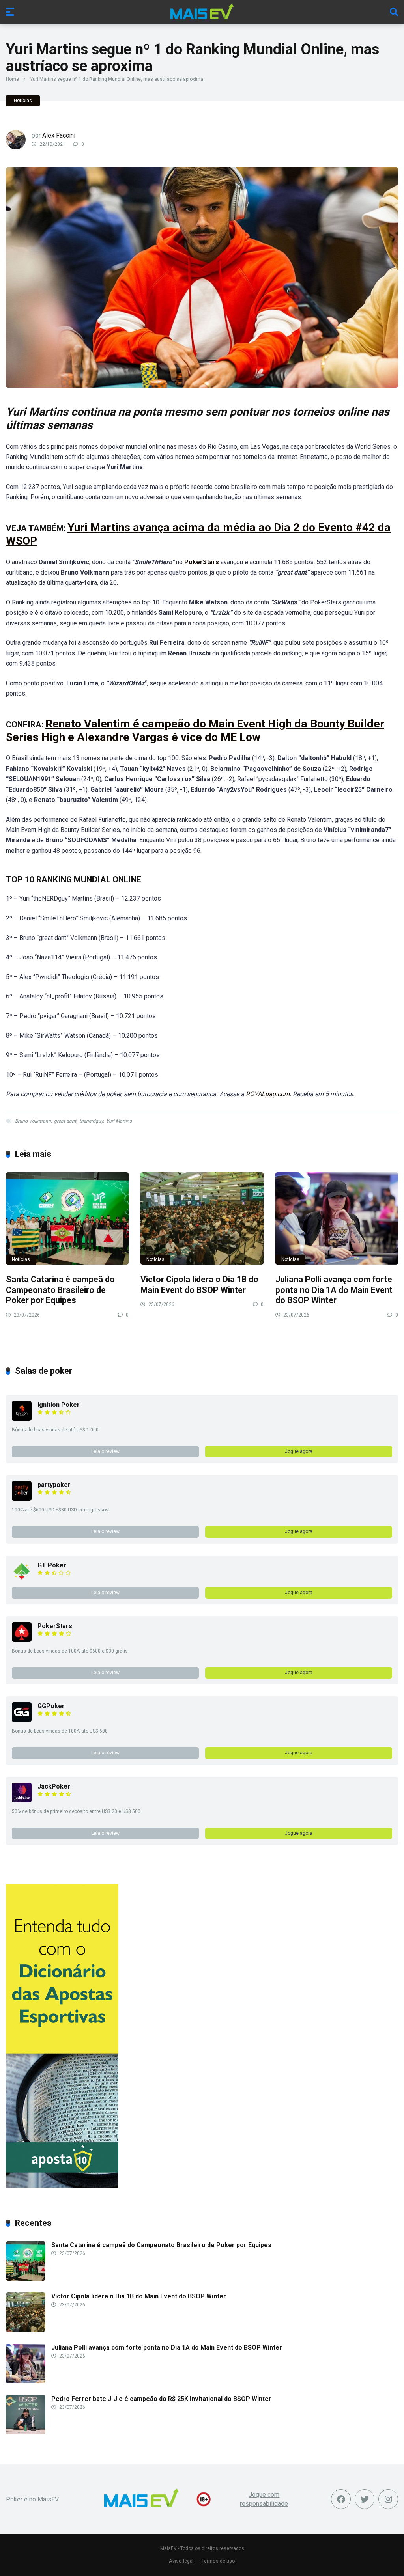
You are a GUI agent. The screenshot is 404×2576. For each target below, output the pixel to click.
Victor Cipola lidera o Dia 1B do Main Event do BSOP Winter (199, 1285)
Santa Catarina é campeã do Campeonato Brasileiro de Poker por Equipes (60, 1290)
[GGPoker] (22, 1720)
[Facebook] (341, 2499)
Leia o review (105, 1451)
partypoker (54, 1485)
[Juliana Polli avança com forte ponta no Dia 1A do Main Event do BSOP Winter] (337, 1218)
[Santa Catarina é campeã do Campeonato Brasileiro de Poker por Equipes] (67, 1218)
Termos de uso (218, 2561)
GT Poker (52, 1565)
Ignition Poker (59, 1405)
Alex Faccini (59, 135)
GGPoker (51, 1706)
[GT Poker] (22, 1579)
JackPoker (54, 1786)
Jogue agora (299, 1451)
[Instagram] (388, 2499)
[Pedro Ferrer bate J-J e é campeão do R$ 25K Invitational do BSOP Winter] (26, 2432)
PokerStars (55, 1626)
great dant (65, 1121)
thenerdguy (91, 1121)
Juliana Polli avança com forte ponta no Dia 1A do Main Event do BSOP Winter (334, 1290)
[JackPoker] (22, 1800)
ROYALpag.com (268, 1094)
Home (12, 79)
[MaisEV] (202, 11)
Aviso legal (181, 2561)
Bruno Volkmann (33, 1121)
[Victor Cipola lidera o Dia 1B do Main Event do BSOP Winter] (202, 1218)
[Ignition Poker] (22, 1419)
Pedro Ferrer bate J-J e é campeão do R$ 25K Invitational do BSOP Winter (161, 2399)
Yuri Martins (119, 1121)
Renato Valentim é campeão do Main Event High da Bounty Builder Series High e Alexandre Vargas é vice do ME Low (195, 730)
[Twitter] (365, 2499)
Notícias (23, 101)
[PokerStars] (22, 1640)
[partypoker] (22, 1499)
